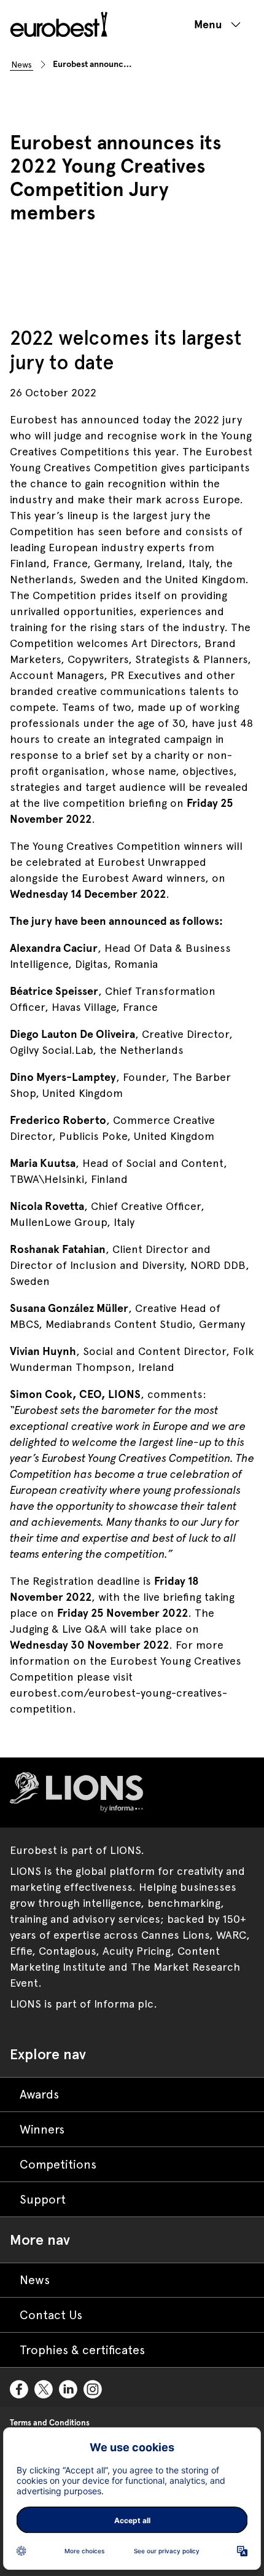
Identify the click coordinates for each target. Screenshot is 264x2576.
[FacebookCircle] (20, 2387)
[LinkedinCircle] (69, 2387)
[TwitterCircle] (44, 2387)
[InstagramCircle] (93, 2387)
